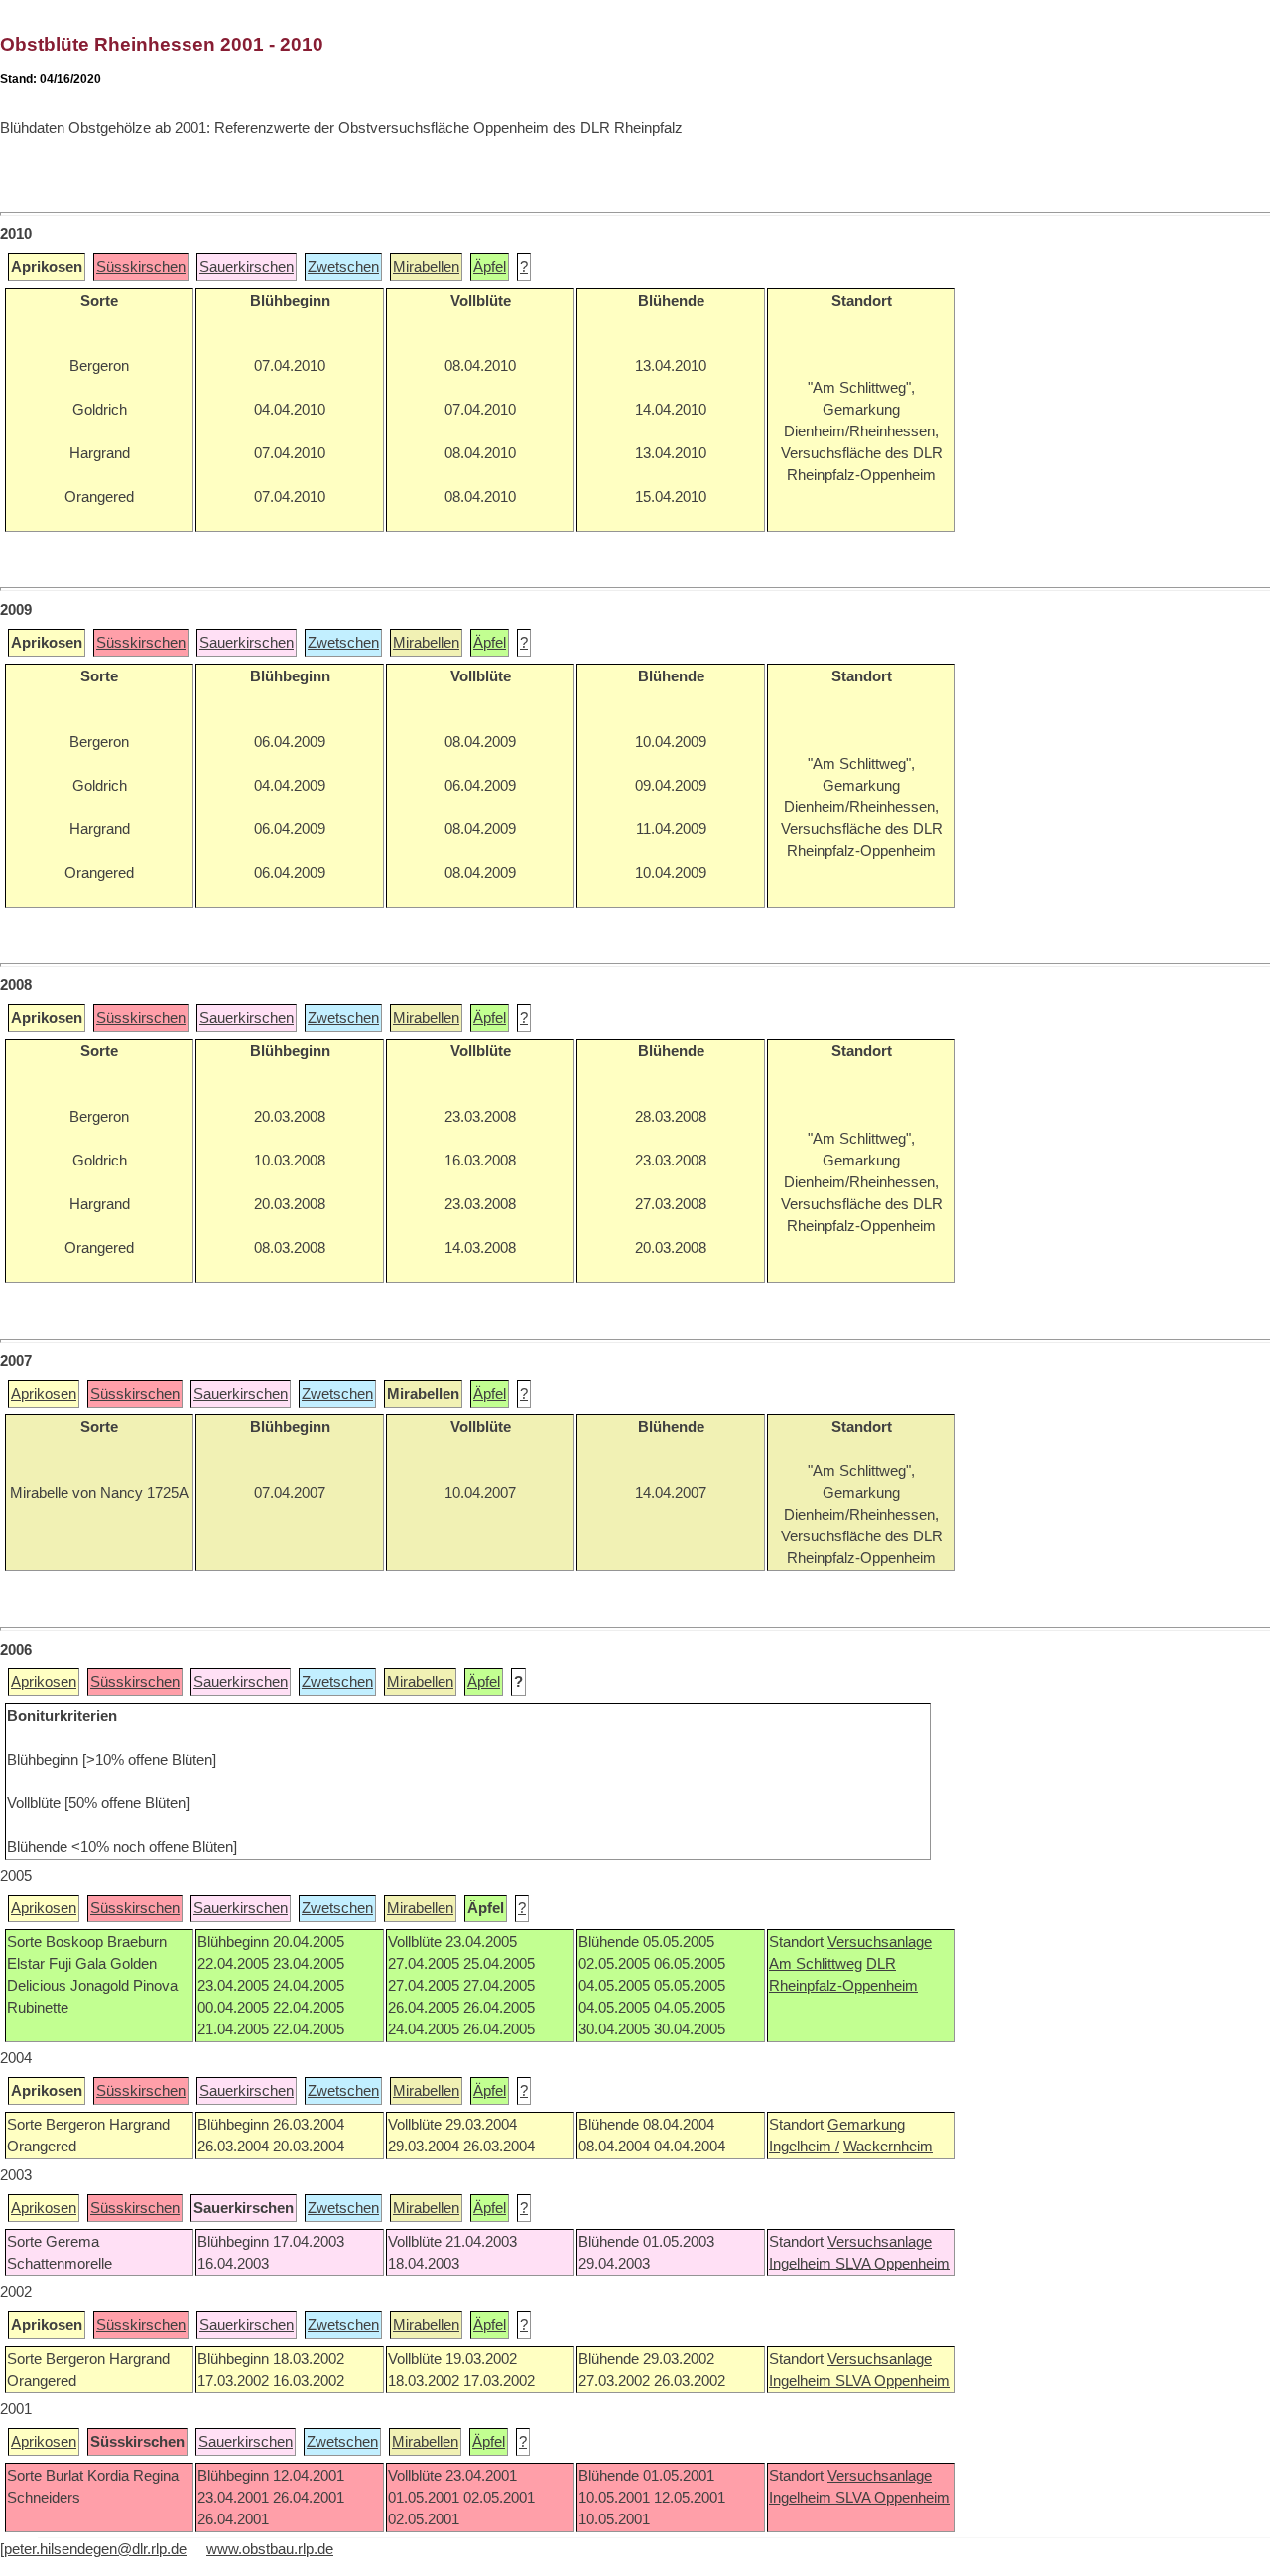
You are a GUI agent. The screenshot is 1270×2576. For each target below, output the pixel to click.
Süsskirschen (141, 267)
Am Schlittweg (816, 1964)
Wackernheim (888, 2147)
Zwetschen (343, 267)
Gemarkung (866, 2125)
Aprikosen (44, 1394)
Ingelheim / (804, 2147)
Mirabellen (426, 267)
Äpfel (490, 267)
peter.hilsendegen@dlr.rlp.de (95, 2549)
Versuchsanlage (880, 1942)
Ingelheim (802, 2264)
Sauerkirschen (247, 267)
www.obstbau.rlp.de (270, 2549)
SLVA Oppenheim (892, 2264)
